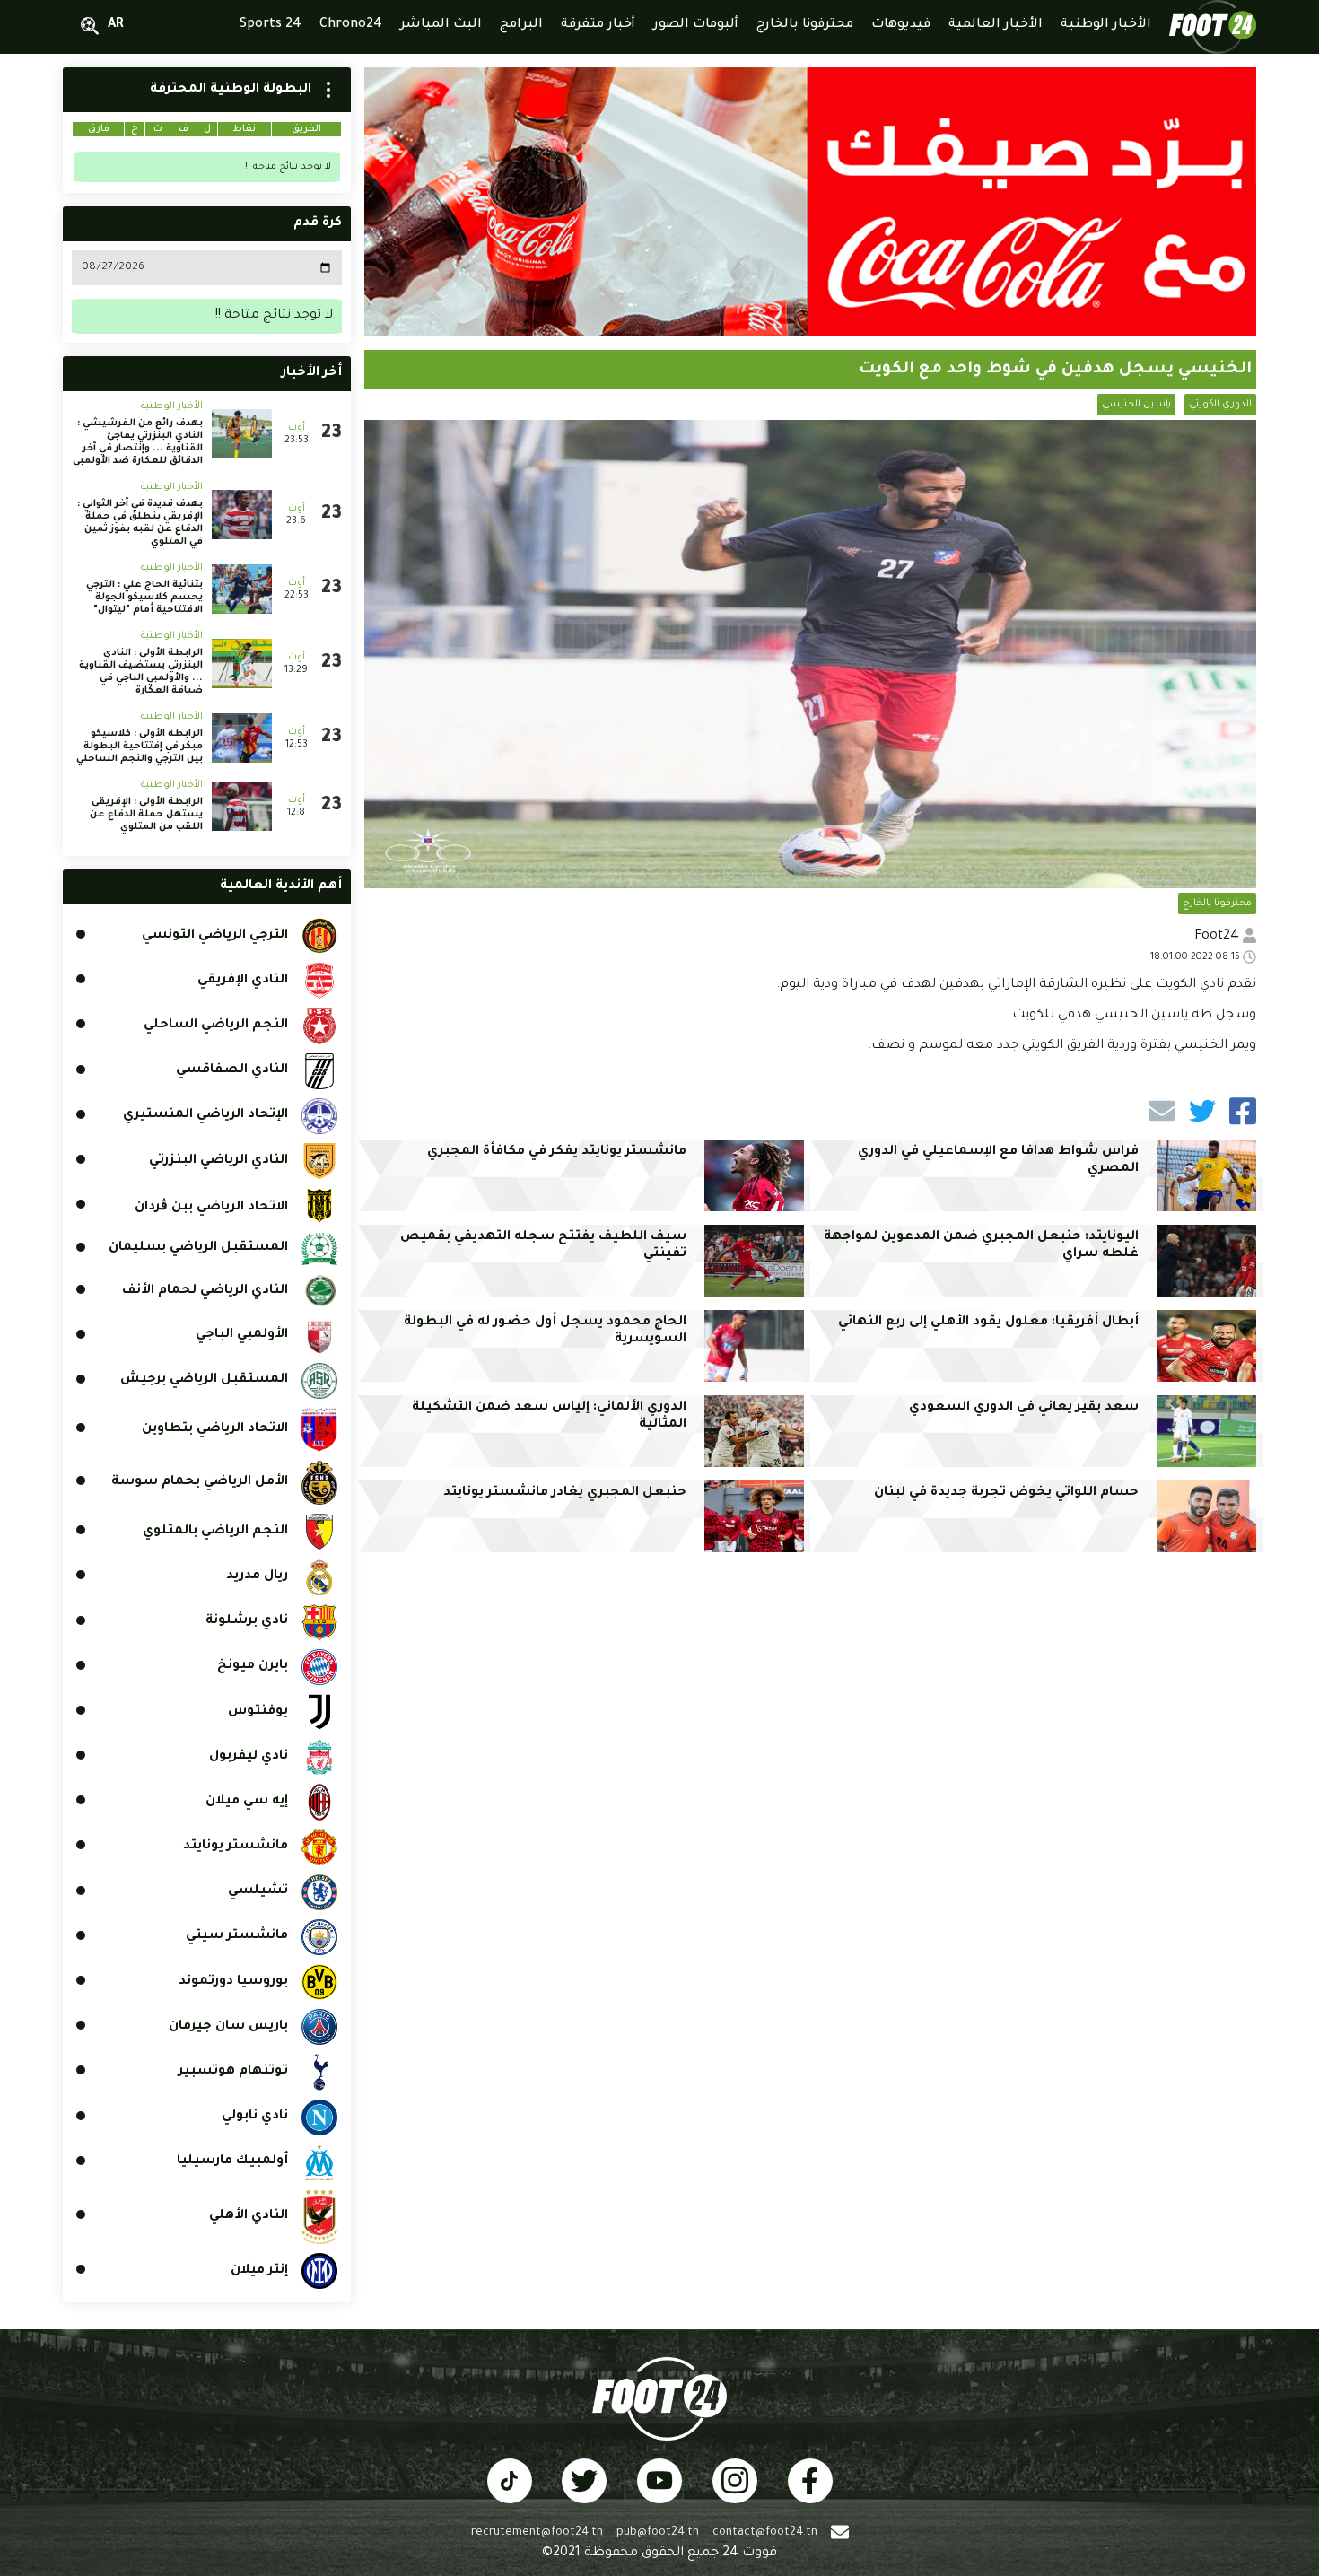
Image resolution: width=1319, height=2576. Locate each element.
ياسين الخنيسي (1136, 405)
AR (116, 25)
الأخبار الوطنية (172, 406)
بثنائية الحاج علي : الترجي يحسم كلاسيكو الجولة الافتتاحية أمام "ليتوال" (144, 598)
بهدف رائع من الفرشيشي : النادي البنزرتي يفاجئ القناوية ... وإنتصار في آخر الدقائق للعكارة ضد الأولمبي (138, 442)
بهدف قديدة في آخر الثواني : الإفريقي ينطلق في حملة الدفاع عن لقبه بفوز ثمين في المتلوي (140, 523)
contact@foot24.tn (765, 2533)
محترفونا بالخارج (1217, 904)
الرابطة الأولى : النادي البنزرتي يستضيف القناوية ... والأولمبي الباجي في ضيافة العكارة (141, 672)
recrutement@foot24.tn (537, 2533)
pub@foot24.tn (658, 2533)
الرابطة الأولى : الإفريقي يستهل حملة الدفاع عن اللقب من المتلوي (146, 815)
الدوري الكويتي (1220, 405)
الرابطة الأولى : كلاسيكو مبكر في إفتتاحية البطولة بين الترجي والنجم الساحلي (140, 747)
